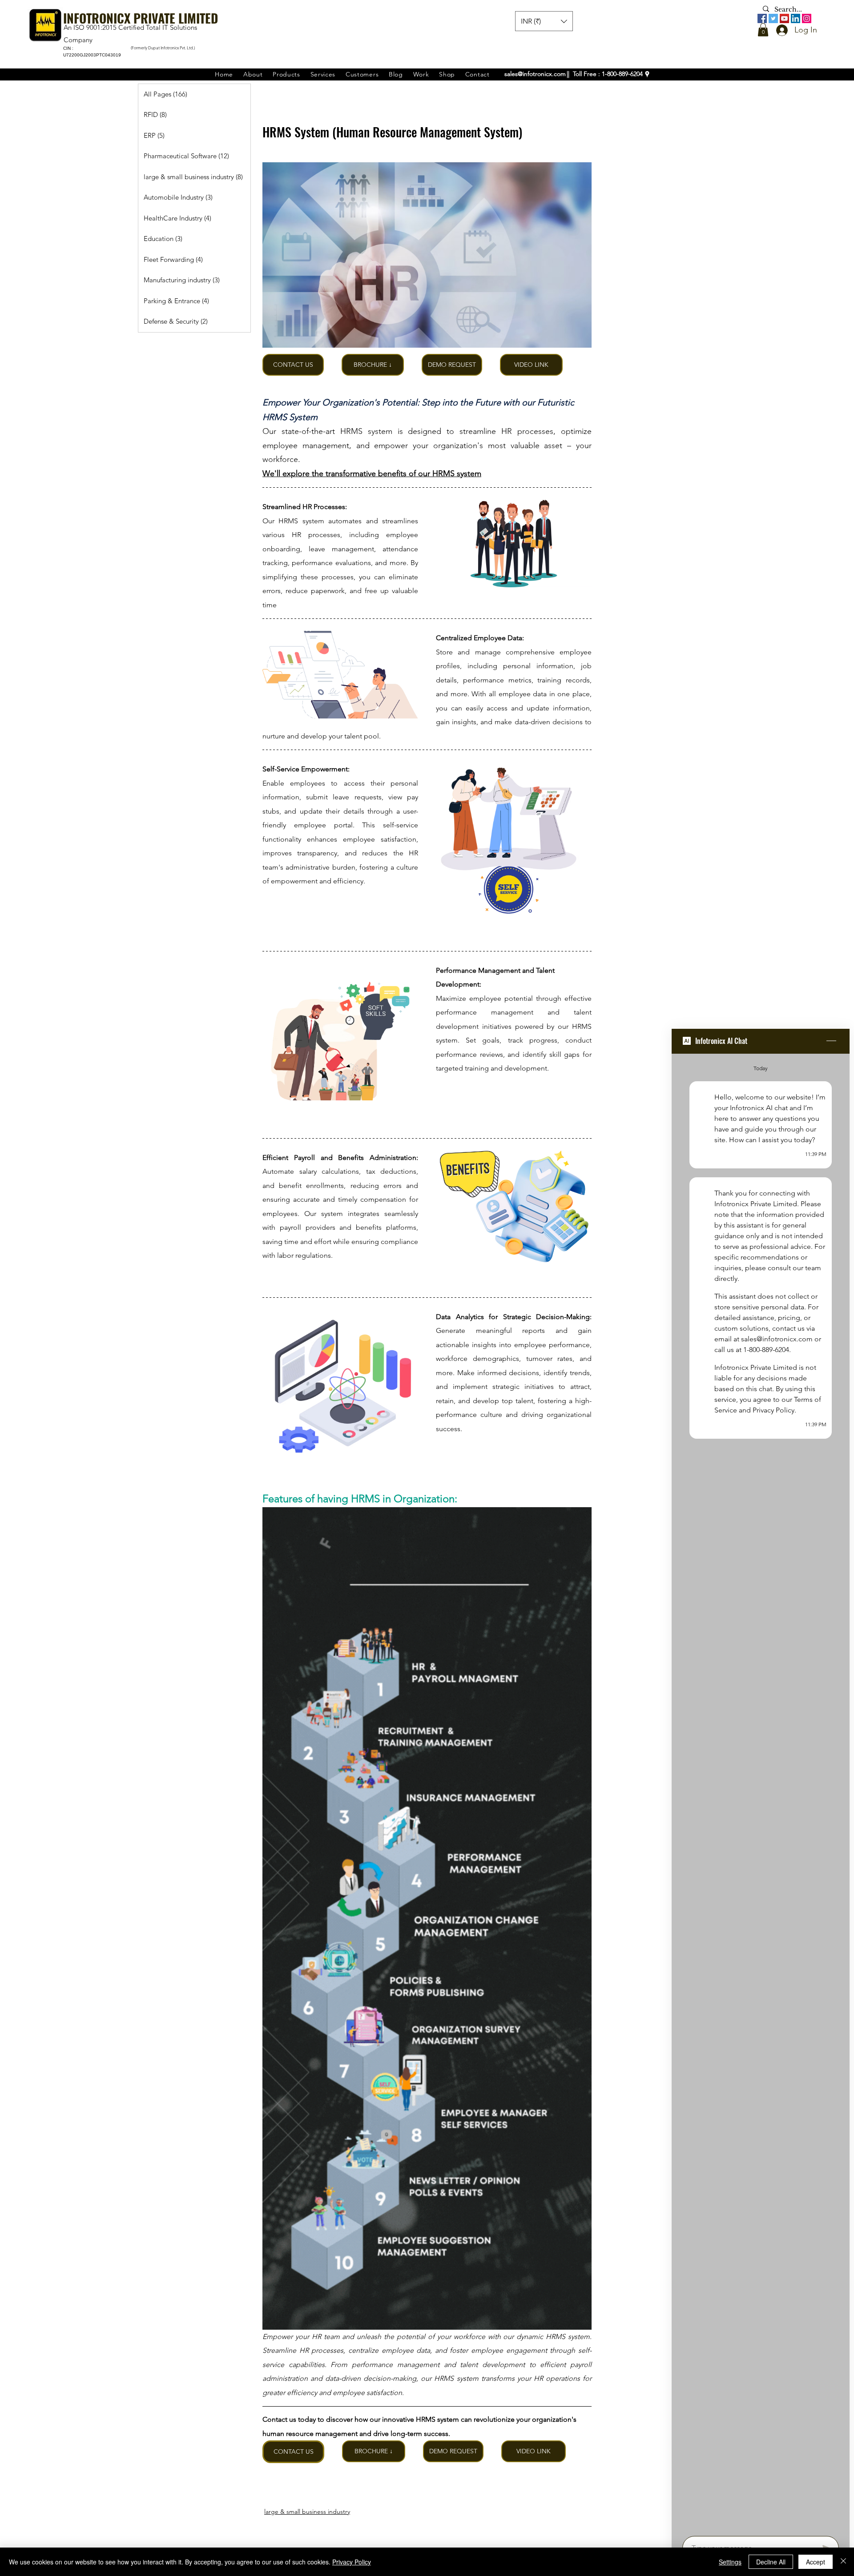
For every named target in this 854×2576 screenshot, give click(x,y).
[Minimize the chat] (831, 1041)
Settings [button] (730, 2562)
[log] (761, 1792)
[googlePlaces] (647, 74)
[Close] (843, 2562)
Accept (816, 2562)
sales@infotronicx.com (535, 74)
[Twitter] (773, 18)
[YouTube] (784, 18)
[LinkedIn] (796, 18)
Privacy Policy (352, 2562)
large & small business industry (307, 2512)
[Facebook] (762, 18)
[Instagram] (807, 18)
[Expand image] (427, 255)
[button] (763, 30)
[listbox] (544, 21)
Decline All (771, 2562)
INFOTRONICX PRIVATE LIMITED (141, 18)
